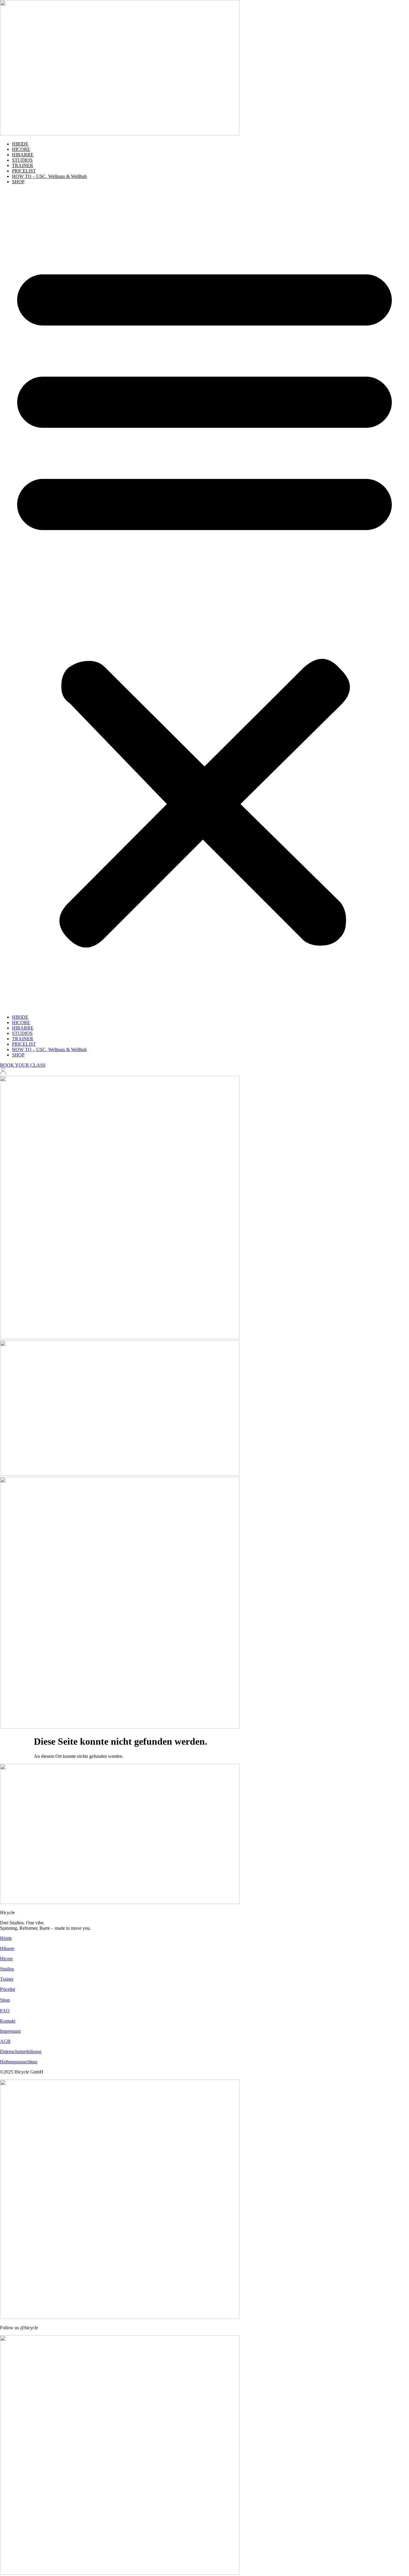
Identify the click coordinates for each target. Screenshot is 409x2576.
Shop (5, 2000)
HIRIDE (20, 144)
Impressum (10, 2031)
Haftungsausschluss (19, 2062)
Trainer (7, 1979)
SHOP (18, 182)
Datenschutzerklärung (21, 2051)
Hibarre (7, 1948)
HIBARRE (23, 155)
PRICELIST (24, 171)
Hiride (6, 1938)
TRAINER (23, 165)
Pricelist (7, 1989)
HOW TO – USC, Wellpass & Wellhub (49, 176)
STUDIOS (22, 160)
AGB (5, 2041)
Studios (7, 1969)
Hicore (6, 1959)
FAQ (5, 2011)
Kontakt (8, 2021)
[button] (205, 600)
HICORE (21, 149)
